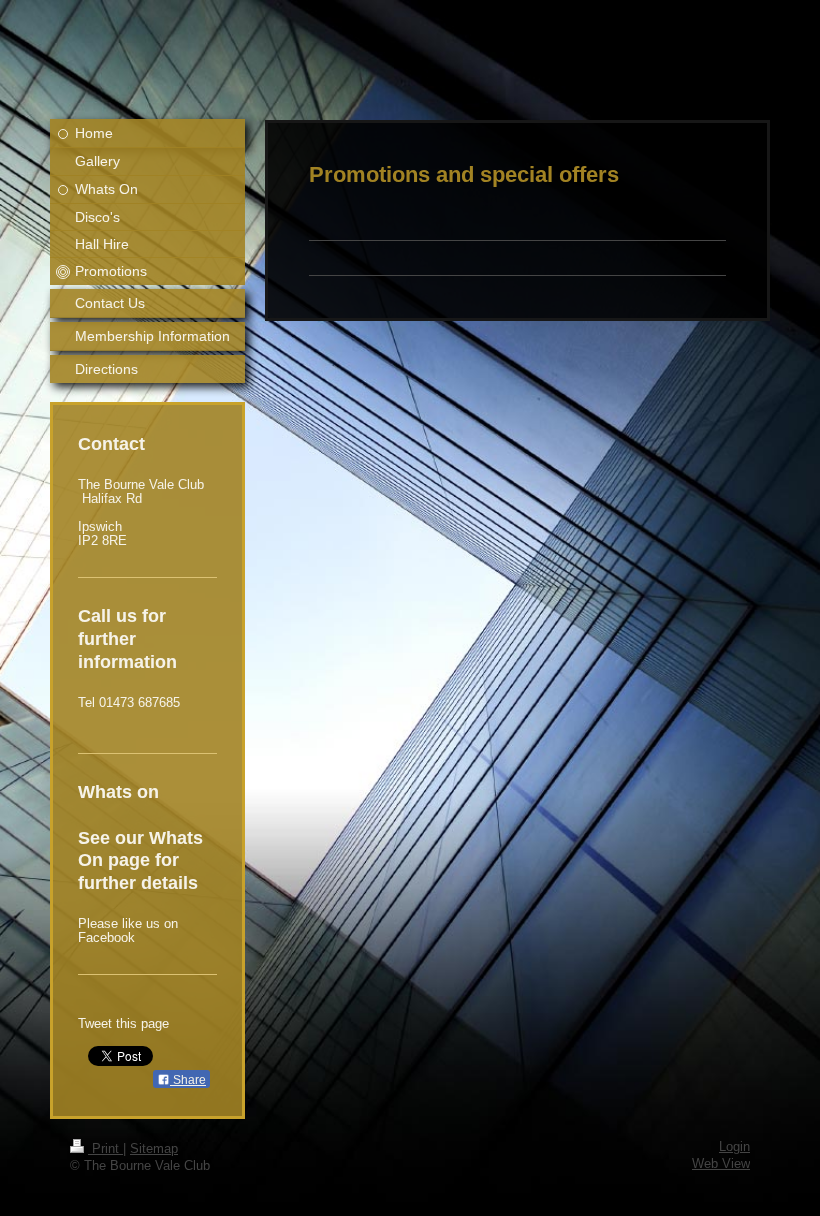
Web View (721, 1164)
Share (188, 1080)
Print (105, 1149)
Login (734, 1147)
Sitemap (154, 1149)
